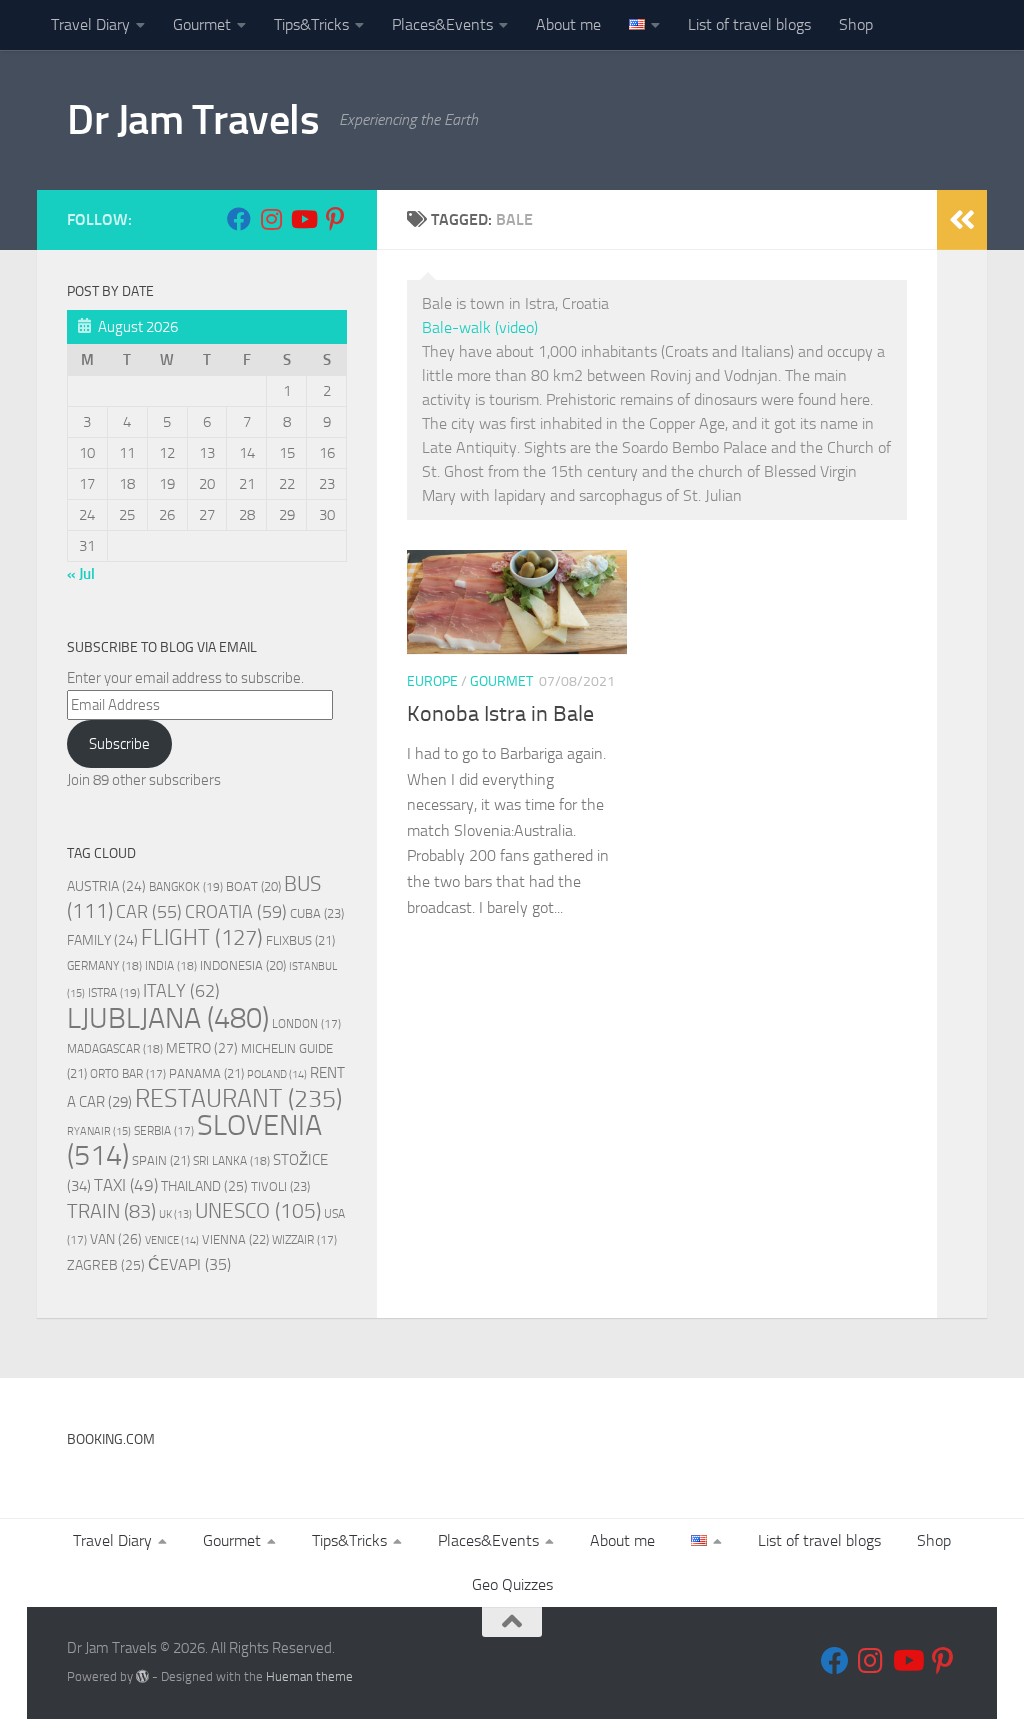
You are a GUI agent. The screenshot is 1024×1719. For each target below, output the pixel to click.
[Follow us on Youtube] (303, 219)
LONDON (306, 1024)
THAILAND (204, 1186)
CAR (149, 912)
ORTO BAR (128, 1074)
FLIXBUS (300, 940)
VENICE (172, 1240)
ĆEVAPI (189, 1265)
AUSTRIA (106, 886)
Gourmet (202, 24)
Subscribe (119, 744)
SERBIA (164, 1131)
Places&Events (442, 24)
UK (175, 1214)
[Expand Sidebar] (962, 220)
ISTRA (114, 992)
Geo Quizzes (512, 1584)
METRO (202, 1048)
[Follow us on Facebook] (239, 219)
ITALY (181, 991)
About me (568, 24)
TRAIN (111, 1211)
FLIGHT (202, 937)
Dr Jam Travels (193, 120)
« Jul (81, 574)
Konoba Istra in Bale (500, 714)
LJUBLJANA (168, 1018)
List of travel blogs (749, 24)
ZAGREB (106, 1265)
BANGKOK (186, 886)
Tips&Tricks (311, 24)
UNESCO (258, 1210)
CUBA (317, 913)
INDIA (171, 966)
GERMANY (104, 966)
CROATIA (236, 912)
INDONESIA (243, 965)
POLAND (277, 1074)
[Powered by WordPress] (142, 1676)
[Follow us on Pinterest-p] (335, 219)
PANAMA (206, 1073)
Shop (856, 24)
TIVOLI (280, 1186)
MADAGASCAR (115, 1049)
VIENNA (235, 1239)
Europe (432, 681)
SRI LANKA (231, 1161)
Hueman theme (309, 1676)
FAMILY (102, 940)
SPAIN (161, 1160)
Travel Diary (90, 24)
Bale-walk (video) (480, 327)
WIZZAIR (304, 1240)
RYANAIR (99, 1131)
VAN (116, 1239)
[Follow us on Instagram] (271, 219)
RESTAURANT (238, 1098)
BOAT (253, 886)
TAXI (126, 1185)
